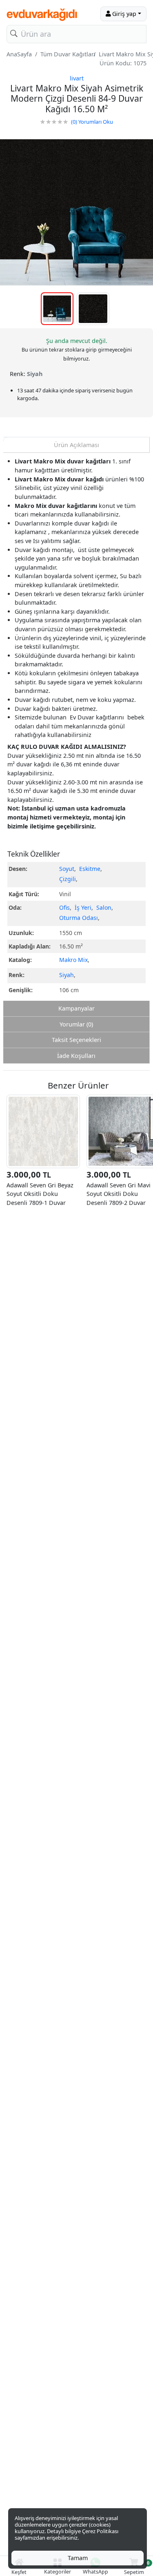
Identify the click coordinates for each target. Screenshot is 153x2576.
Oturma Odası (79, 918)
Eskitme (90, 869)
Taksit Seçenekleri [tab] (76, 1040)
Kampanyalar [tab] (76, 1008)
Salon (104, 907)
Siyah (67, 975)
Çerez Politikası (100, 2531)
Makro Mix (73, 960)
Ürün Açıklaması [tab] (76, 445)
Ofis (64, 907)
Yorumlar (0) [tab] (76, 1024)
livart (77, 78)
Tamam (78, 2558)
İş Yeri (83, 907)
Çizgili (68, 879)
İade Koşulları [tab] (76, 1056)
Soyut (67, 869)
